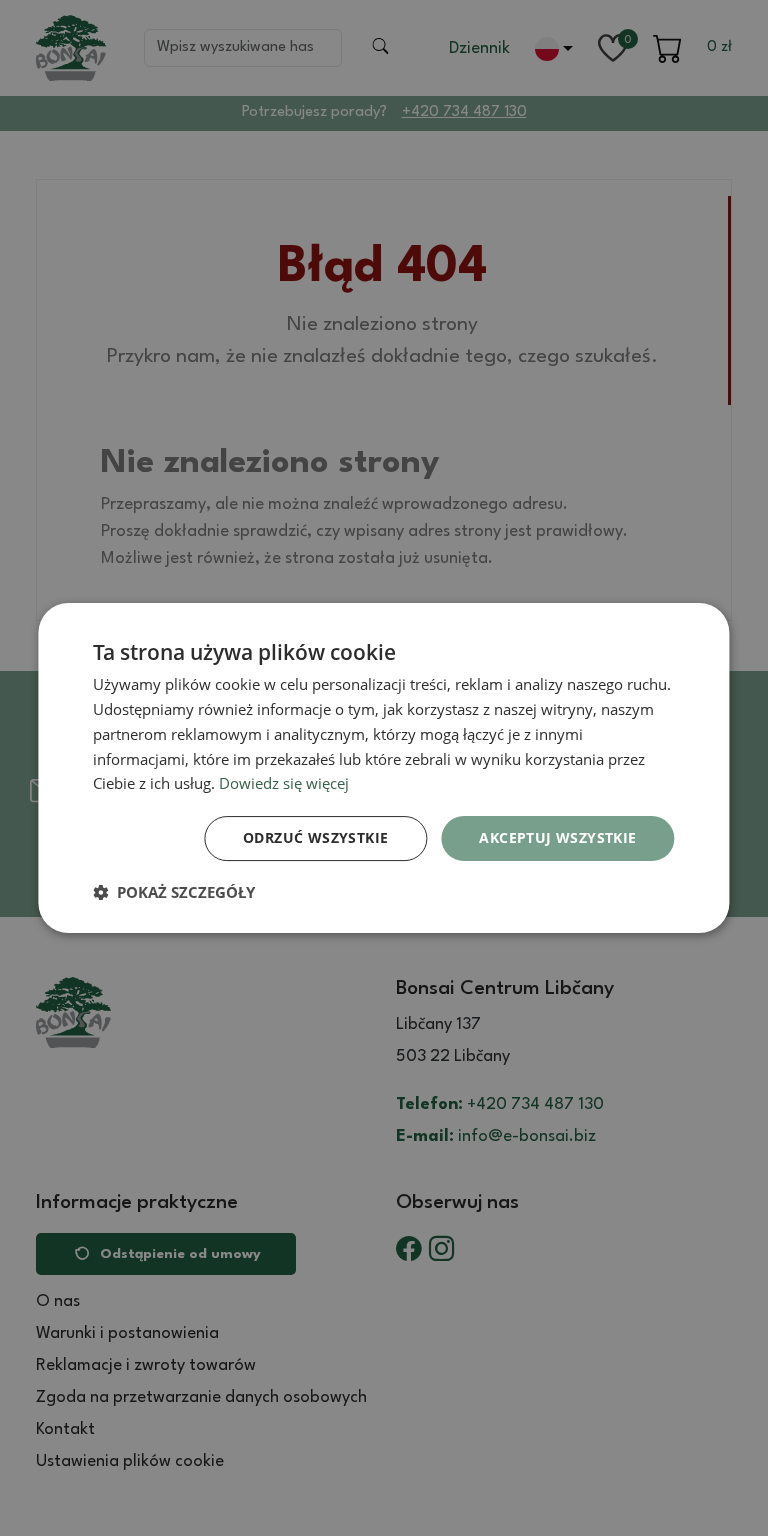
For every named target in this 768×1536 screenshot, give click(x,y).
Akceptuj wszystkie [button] (557, 837)
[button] (174, 892)
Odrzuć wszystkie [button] (315, 837)
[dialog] (383, 768)
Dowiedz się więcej (284, 783)
